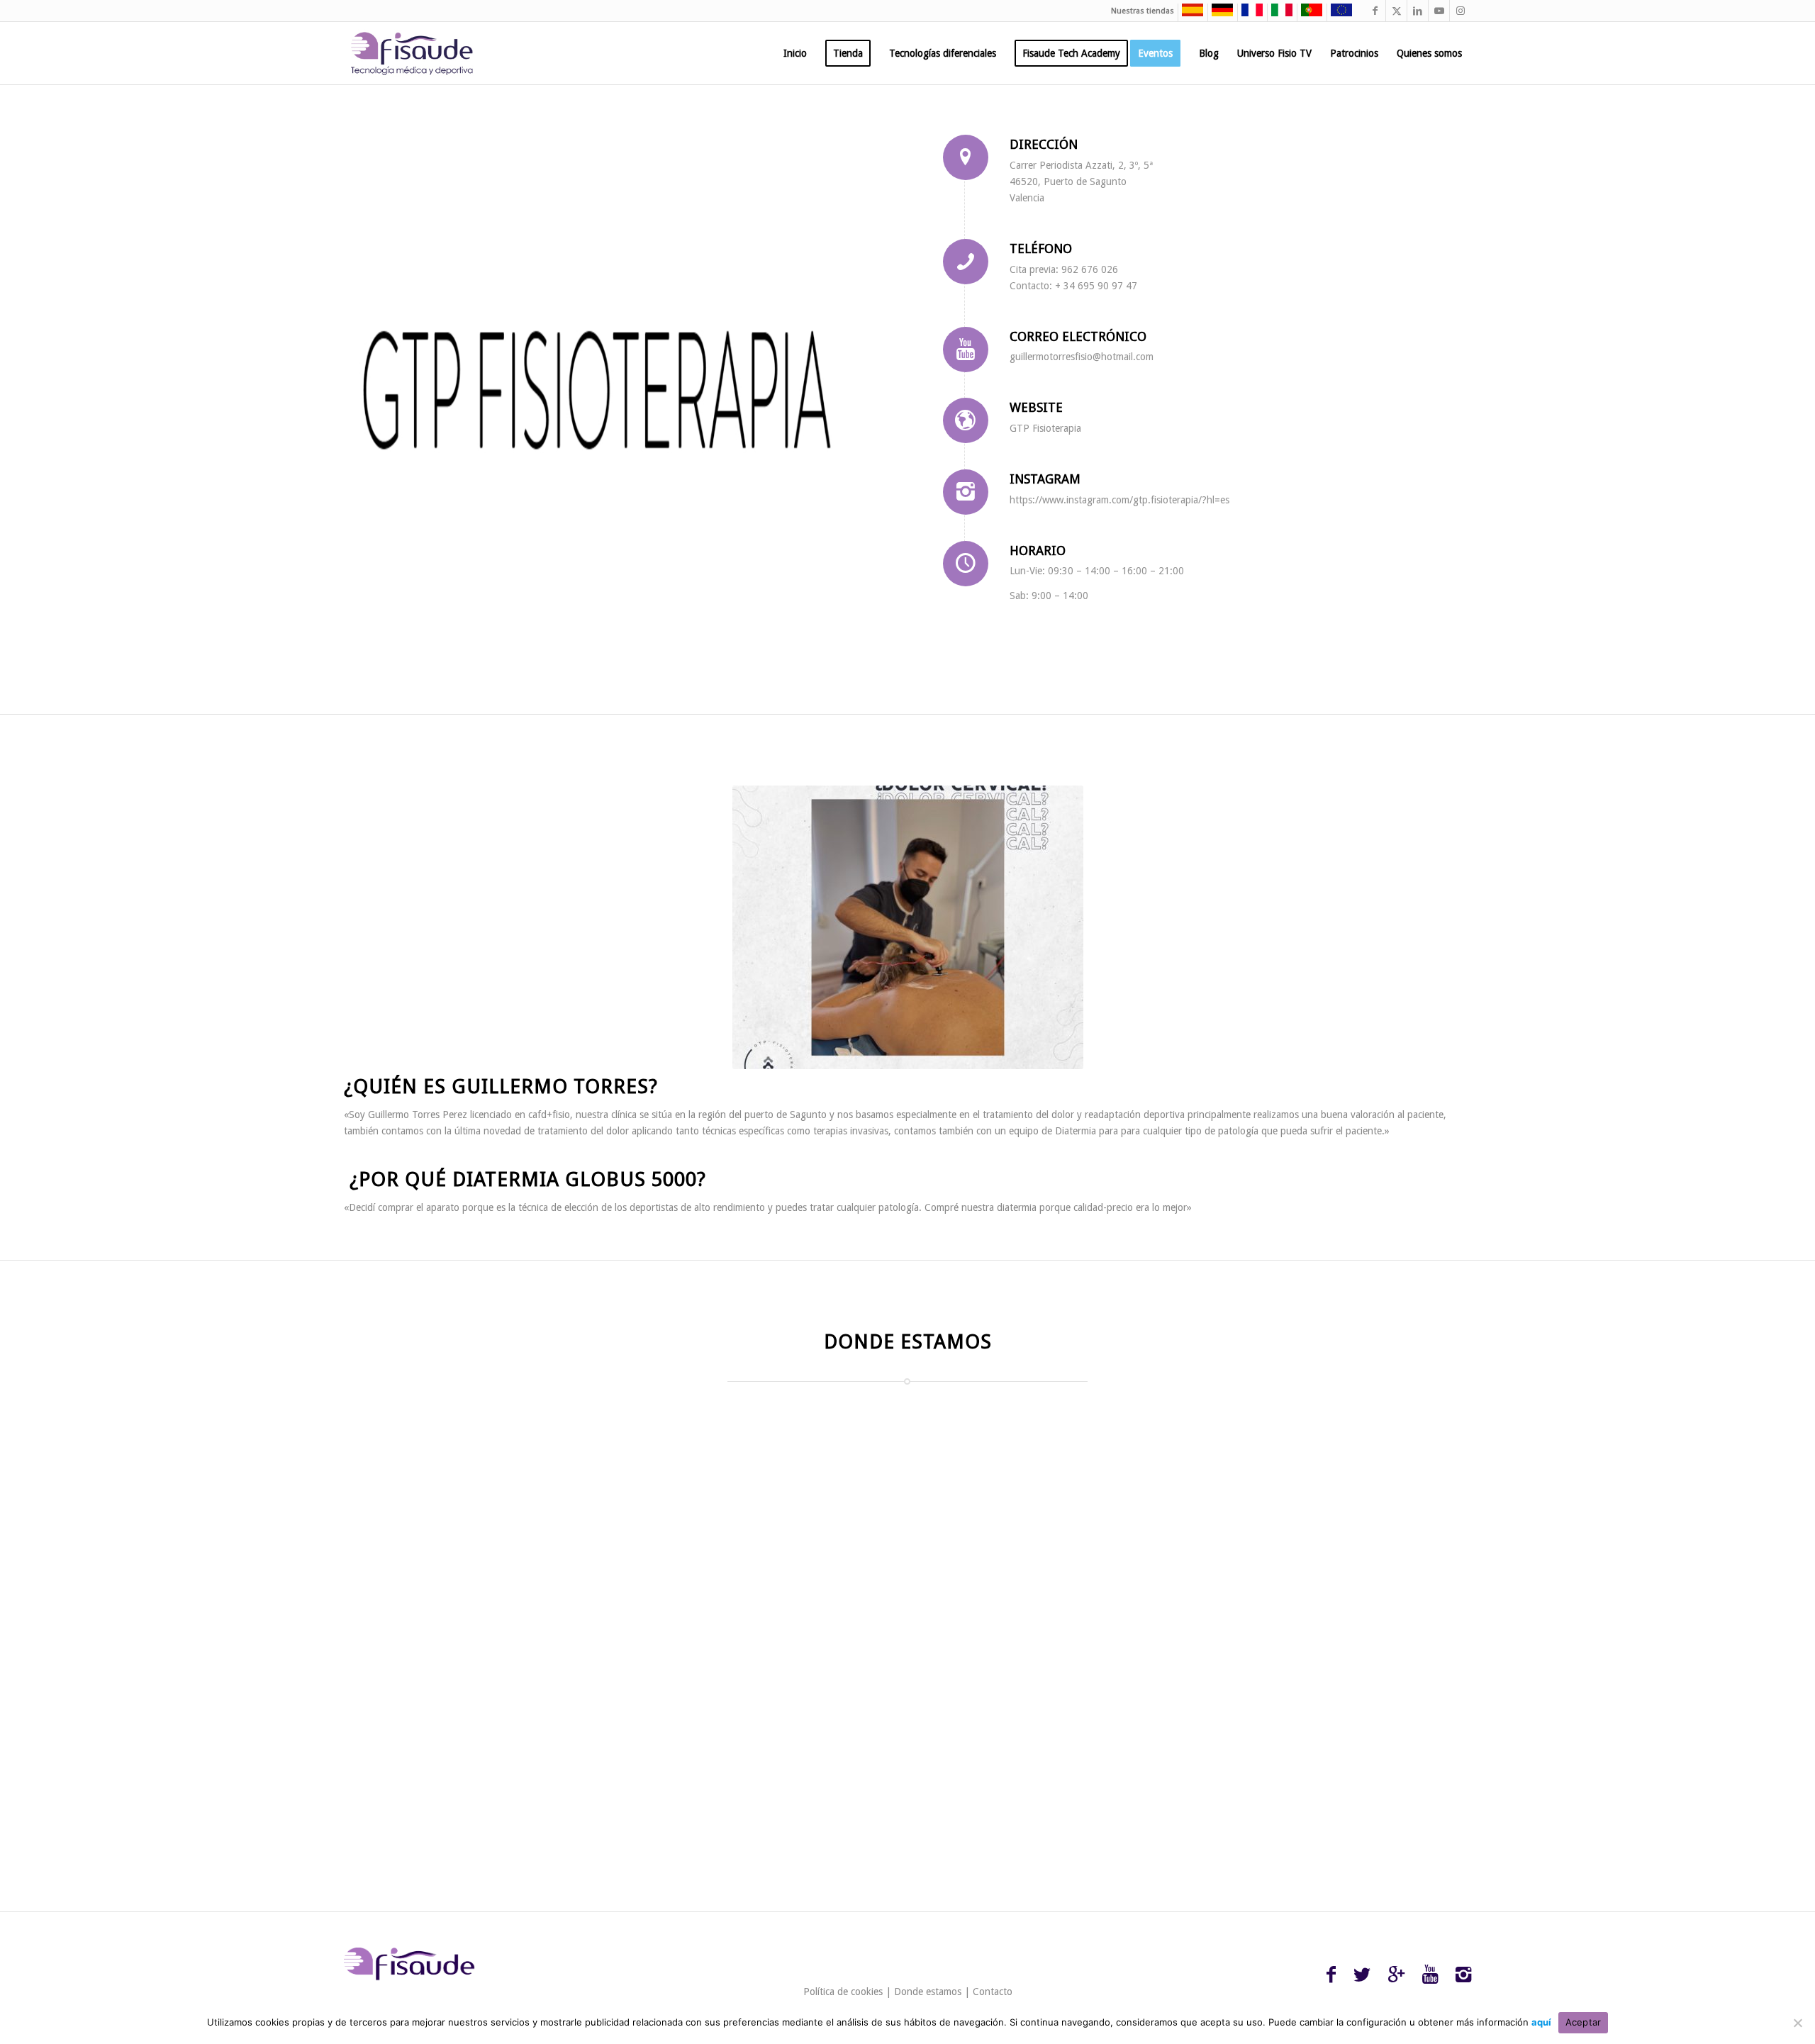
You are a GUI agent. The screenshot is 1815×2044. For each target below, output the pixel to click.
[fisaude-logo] (412, 53)
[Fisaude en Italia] (1278, 14)
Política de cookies (843, 1992)
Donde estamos (928, 1992)
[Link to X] (1396, 11)
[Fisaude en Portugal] (1308, 14)
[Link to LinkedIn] (1418, 11)
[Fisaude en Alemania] (1219, 14)
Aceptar (1584, 2022)
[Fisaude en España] (1189, 14)
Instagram (1045, 479)
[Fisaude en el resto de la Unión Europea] (1338, 14)
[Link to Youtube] (1439, 11)
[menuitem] (795, 53)
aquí (1541, 2022)
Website (1036, 407)
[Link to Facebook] (1375, 11)
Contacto (993, 1992)
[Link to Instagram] (1461, 11)
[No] (1797, 2023)
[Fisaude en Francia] (1249, 14)
